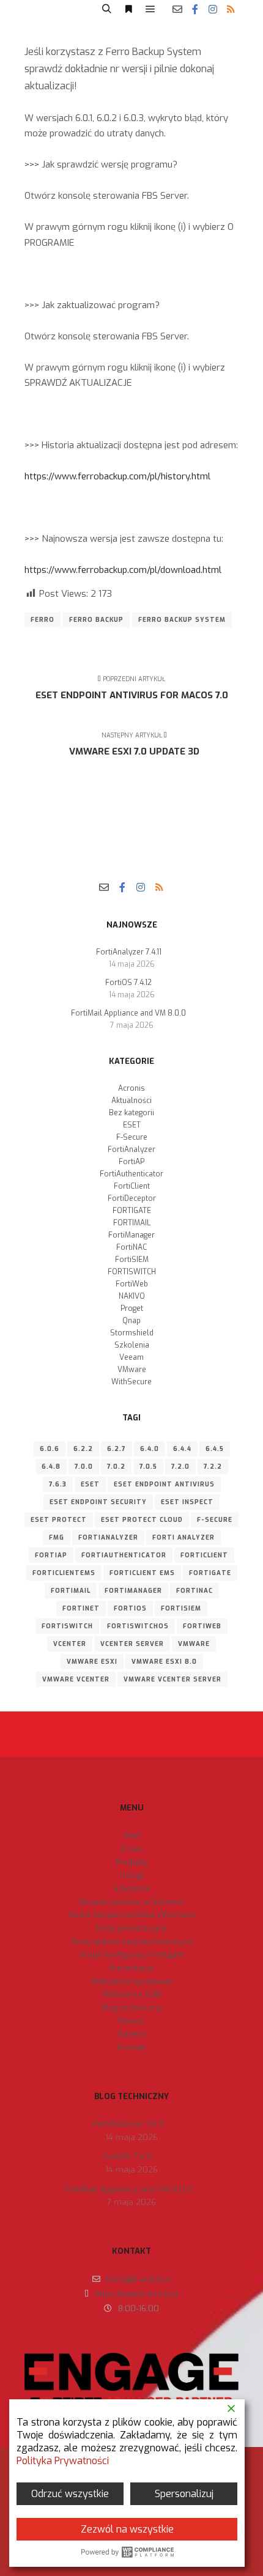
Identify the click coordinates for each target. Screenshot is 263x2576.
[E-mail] (177, 9)
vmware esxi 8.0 (164, 1662)
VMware (132, 1370)
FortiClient (132, 1186)
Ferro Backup (96, 620)
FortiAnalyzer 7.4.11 (129, 952)
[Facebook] (195, 9)
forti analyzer (183, 1537)
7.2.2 (213, 1467)
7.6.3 (58, 1484)
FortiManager (131, 1235)
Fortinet (81, 1608)
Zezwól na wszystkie (127, 2529)
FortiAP (131, 1162)
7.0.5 (148, 1467)
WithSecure (131, 1382)
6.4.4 (182, 1449)
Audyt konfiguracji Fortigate (132, 1954)
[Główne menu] (150, 9)
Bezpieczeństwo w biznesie (132, 1902)
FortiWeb (132, 1284)
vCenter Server (132, 1644)
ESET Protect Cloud (142, 1520)
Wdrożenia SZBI (132, 1994)
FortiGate (210, 1573)
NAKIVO (132, 1296)
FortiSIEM (132, 1260)
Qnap (131, 1321)
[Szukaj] (106, 9)
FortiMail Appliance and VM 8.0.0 (128, 1013)
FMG (57, 1537)
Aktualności (131, 1101)
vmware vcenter (76, 1679)
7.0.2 (116, 1467)
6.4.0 (150, 1449)
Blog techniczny (132, 2008)
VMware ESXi (92, 1662)
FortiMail (71, 1591)
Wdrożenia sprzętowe (131, 1981)
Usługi (132, 1875)
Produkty (132, 1862)
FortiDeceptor (132, 1198)
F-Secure (132, 1137)
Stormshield (132, 1333)
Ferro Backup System (182, 620)
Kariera (132, 2034)
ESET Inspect (187, 1502)
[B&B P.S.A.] (46, 9)
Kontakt (131, 2047)
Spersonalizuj (184, 2494)
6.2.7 (117, 1449)
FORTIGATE (132, 1211)
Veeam (131, 1357)
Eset (90, 1484)
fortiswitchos (138, 1626)
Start (132, 1835)
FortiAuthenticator (131, 1174)
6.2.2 (83, 1449)
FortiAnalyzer (131, 1150)
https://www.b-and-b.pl (137, 2294)
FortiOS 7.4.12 (128, 983)
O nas (131, 1849)
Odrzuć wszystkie (70, 2494)
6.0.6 (50, 1449)
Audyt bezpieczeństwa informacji (132, 1915)
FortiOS (130, 1608)
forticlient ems (142, 1573)
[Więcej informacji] (128, 9)
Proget (132, 1308)
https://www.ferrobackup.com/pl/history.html (117, 476)
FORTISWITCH (132, 1272)
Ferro (43, 620)
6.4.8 (51, 1467)
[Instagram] (213, 9)
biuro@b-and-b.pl (139, 2279)
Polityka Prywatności (63, 2461)
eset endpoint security (98, 1502)
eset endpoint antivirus (164, 1484)
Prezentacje (132, 1968)
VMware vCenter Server (172, 1679)
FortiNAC (131, 1247)
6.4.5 (215, 1449)
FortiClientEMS (64, 1573)
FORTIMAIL (132, 1223)
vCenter (70, 1644)
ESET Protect (59, 1520)
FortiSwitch (67, 1626)
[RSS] (231, 9)
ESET (132, 1125)
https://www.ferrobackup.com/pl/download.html (123, 570)
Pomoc (132, 2021)
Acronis (131, 1088)
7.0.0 (84, 1467)
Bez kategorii (131, 1113)
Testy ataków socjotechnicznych (132, 1942)
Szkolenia (132, 1345)
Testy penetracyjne (131, 1928)
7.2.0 (180, 1467)
